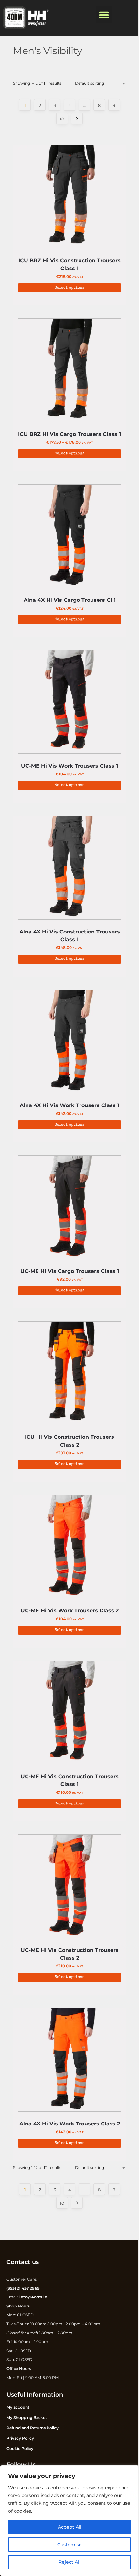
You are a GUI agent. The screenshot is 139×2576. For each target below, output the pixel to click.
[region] (69, 2521)
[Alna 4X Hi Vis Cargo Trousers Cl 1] (69, 538)
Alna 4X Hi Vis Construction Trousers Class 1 (70, 936)
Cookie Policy (20, 2449)
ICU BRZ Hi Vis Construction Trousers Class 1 (69, 264)
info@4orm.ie (33, 2297)
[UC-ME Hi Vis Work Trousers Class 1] (69, 704)
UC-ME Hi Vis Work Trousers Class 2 (70, 1611)
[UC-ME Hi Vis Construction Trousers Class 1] (69, 1714)
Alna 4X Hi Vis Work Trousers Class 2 (70, 2124)
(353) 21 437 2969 (23, 2288)
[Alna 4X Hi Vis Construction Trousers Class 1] (69, 869)
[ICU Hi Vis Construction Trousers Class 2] (69, 1375)
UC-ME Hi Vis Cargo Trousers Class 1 (70, 1271)
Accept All (70, 2527)
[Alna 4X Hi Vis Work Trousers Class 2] (69, 2061)
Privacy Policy (20, 2438)
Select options (69, 288)
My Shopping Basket (27, 2417)
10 (62, 119)
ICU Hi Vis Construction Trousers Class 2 (69, 1441)
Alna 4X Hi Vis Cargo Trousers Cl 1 (70, 600)
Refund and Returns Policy (32, 2428)
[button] (104, 15)
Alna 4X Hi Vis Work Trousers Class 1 (69, 1105)
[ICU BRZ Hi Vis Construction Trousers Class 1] (69, 198)
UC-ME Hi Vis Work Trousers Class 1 (69, 766)
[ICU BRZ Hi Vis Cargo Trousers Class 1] (69, 372)
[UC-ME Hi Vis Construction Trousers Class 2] (69, 1888)
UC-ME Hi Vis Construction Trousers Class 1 (70, 1780)
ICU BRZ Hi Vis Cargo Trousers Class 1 (69, 434)
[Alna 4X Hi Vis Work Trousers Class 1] (69, 1043)
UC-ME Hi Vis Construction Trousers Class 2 (70, 1954)
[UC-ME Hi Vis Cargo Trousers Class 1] (69, 1209)
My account (18, 2407)
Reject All (69, 2562)
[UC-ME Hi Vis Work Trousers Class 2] (69, 1548)
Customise (69, 2545)
